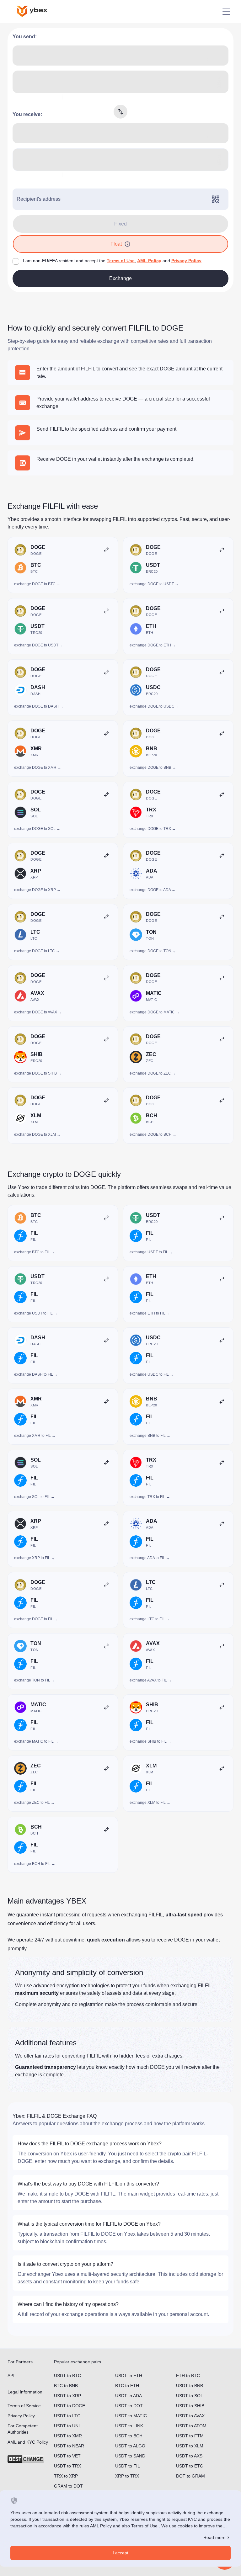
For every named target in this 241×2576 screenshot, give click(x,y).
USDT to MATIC (131, 2416)
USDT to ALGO (130, 2446)
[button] (127, 244)
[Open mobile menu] (226, 11)
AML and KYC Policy (28, 2442)
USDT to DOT (129, 2406)
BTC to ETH (127, 2386)
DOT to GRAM (190, 2476)
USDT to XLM (190, 2446)
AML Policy (149, 261)
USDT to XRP (67, 2396)
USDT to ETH (129, 2376)
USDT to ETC (190, 2466)
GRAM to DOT (68, 2486)
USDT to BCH (129, 2436)
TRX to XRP (66, 2476)
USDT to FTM (190, 2436)
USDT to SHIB (190, 2406)
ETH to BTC (188, 2376)
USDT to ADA (129, 2396)
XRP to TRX (127, 2476)
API (11, 2376)
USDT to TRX (67, 2466)
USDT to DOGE (70, 2406)
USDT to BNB (190, 2386)
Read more (214, 2537)
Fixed (120, 224)
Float (116, 244)
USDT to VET (67, 2456)
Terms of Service (24, 2406)
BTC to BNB (66, 2386)
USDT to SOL (190, 2396)
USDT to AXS (189, 2456)
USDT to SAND (130, 2456)
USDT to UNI (67, 2426)
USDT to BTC (67, 2376)
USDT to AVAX (190, 2416)
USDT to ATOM (191, 2426)
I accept (120, 2553)
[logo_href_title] (37, 11)
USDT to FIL (128, 2466)
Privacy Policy (186, 261)
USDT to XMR (68, 2436)
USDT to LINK (129, 2426)
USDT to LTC (67, 2416)
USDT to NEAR (69, 2446)
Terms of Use (121, 261)
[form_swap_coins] (120, 112)
